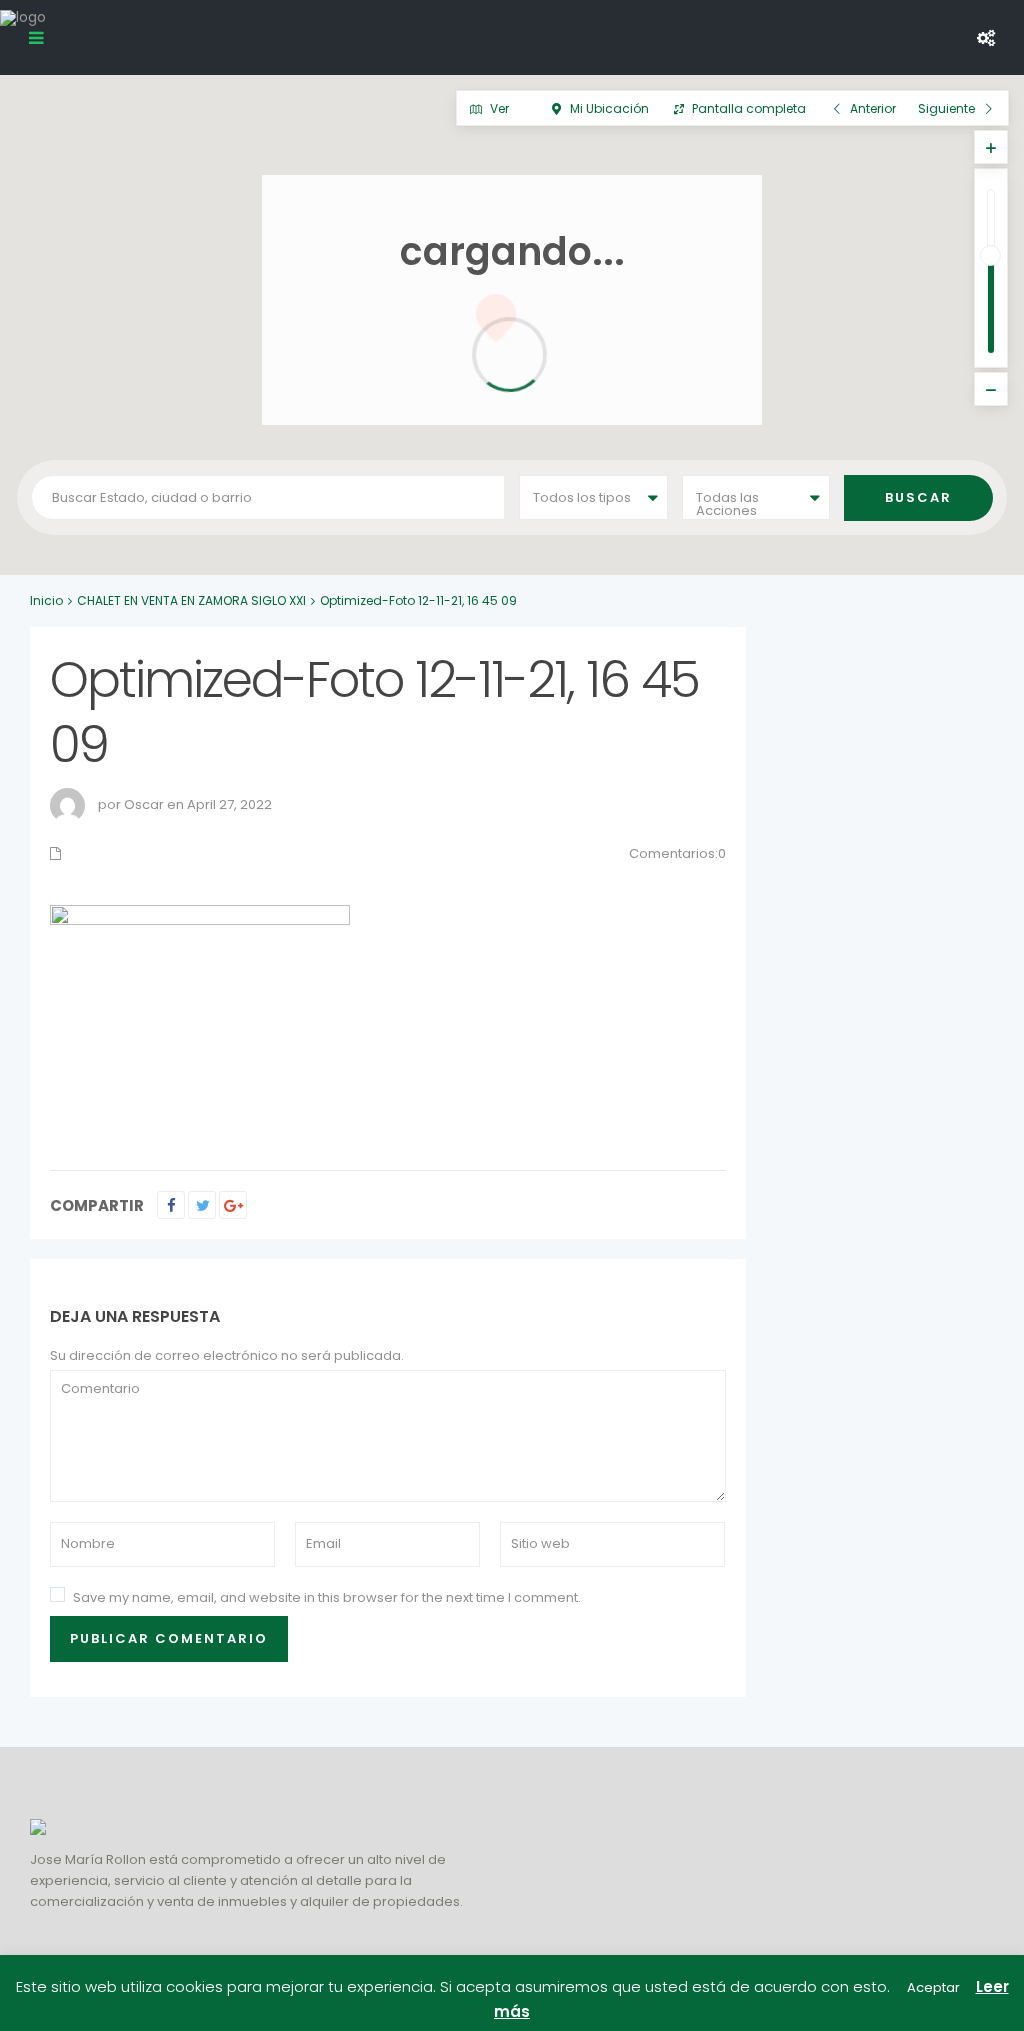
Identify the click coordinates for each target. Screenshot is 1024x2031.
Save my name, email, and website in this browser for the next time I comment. (327, 1597)
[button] (815, 536)
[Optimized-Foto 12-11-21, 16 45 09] (200, 1016)
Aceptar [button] (933, 1987)
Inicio (46, 600)
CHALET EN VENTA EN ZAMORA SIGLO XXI (191, 600)
